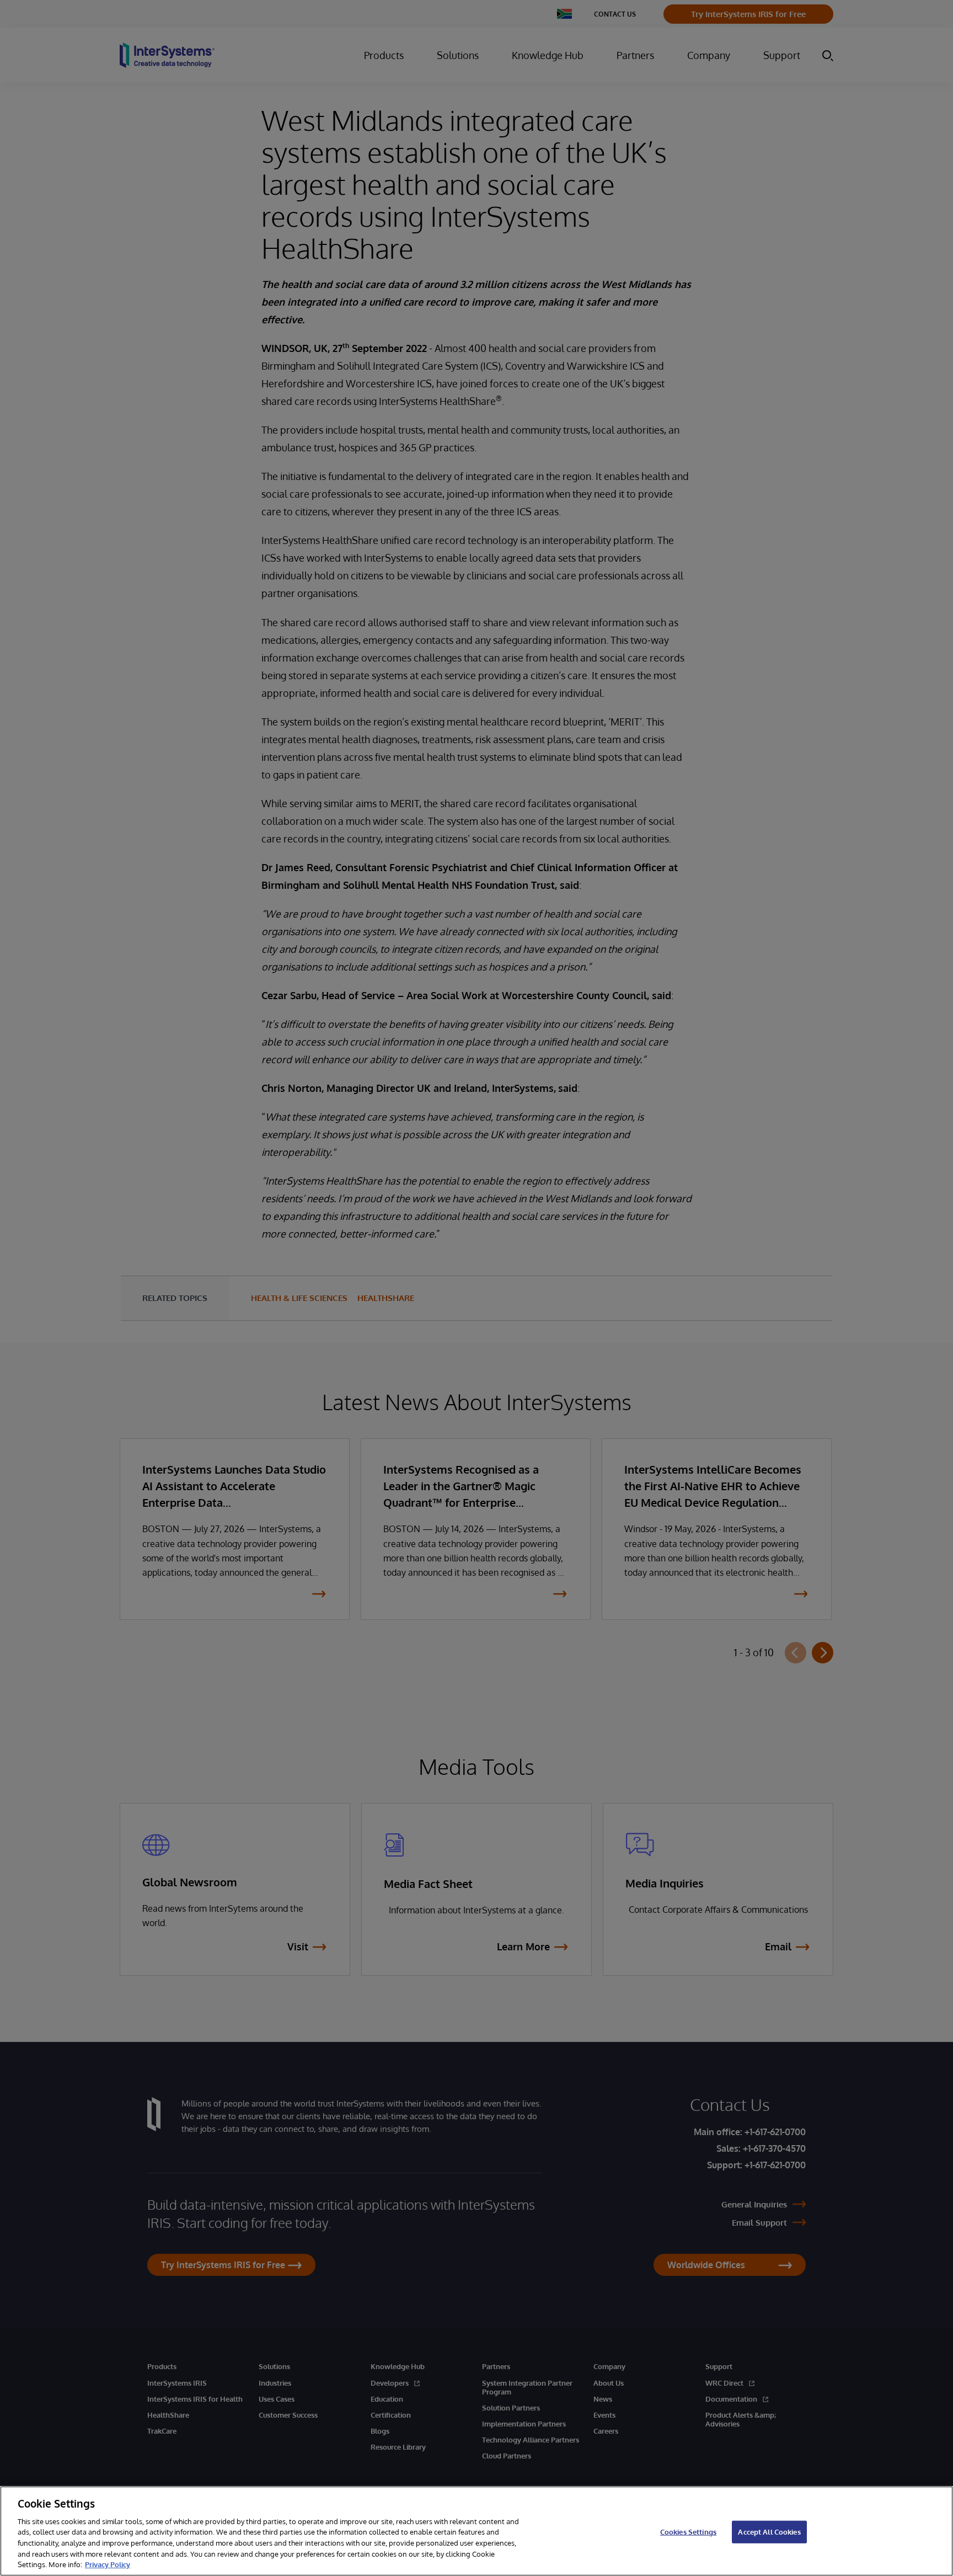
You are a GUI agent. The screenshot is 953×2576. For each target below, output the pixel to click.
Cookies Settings (688, 2531)
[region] (476, 2531)
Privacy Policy (108, 2564)
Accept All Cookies (769, 2531)
